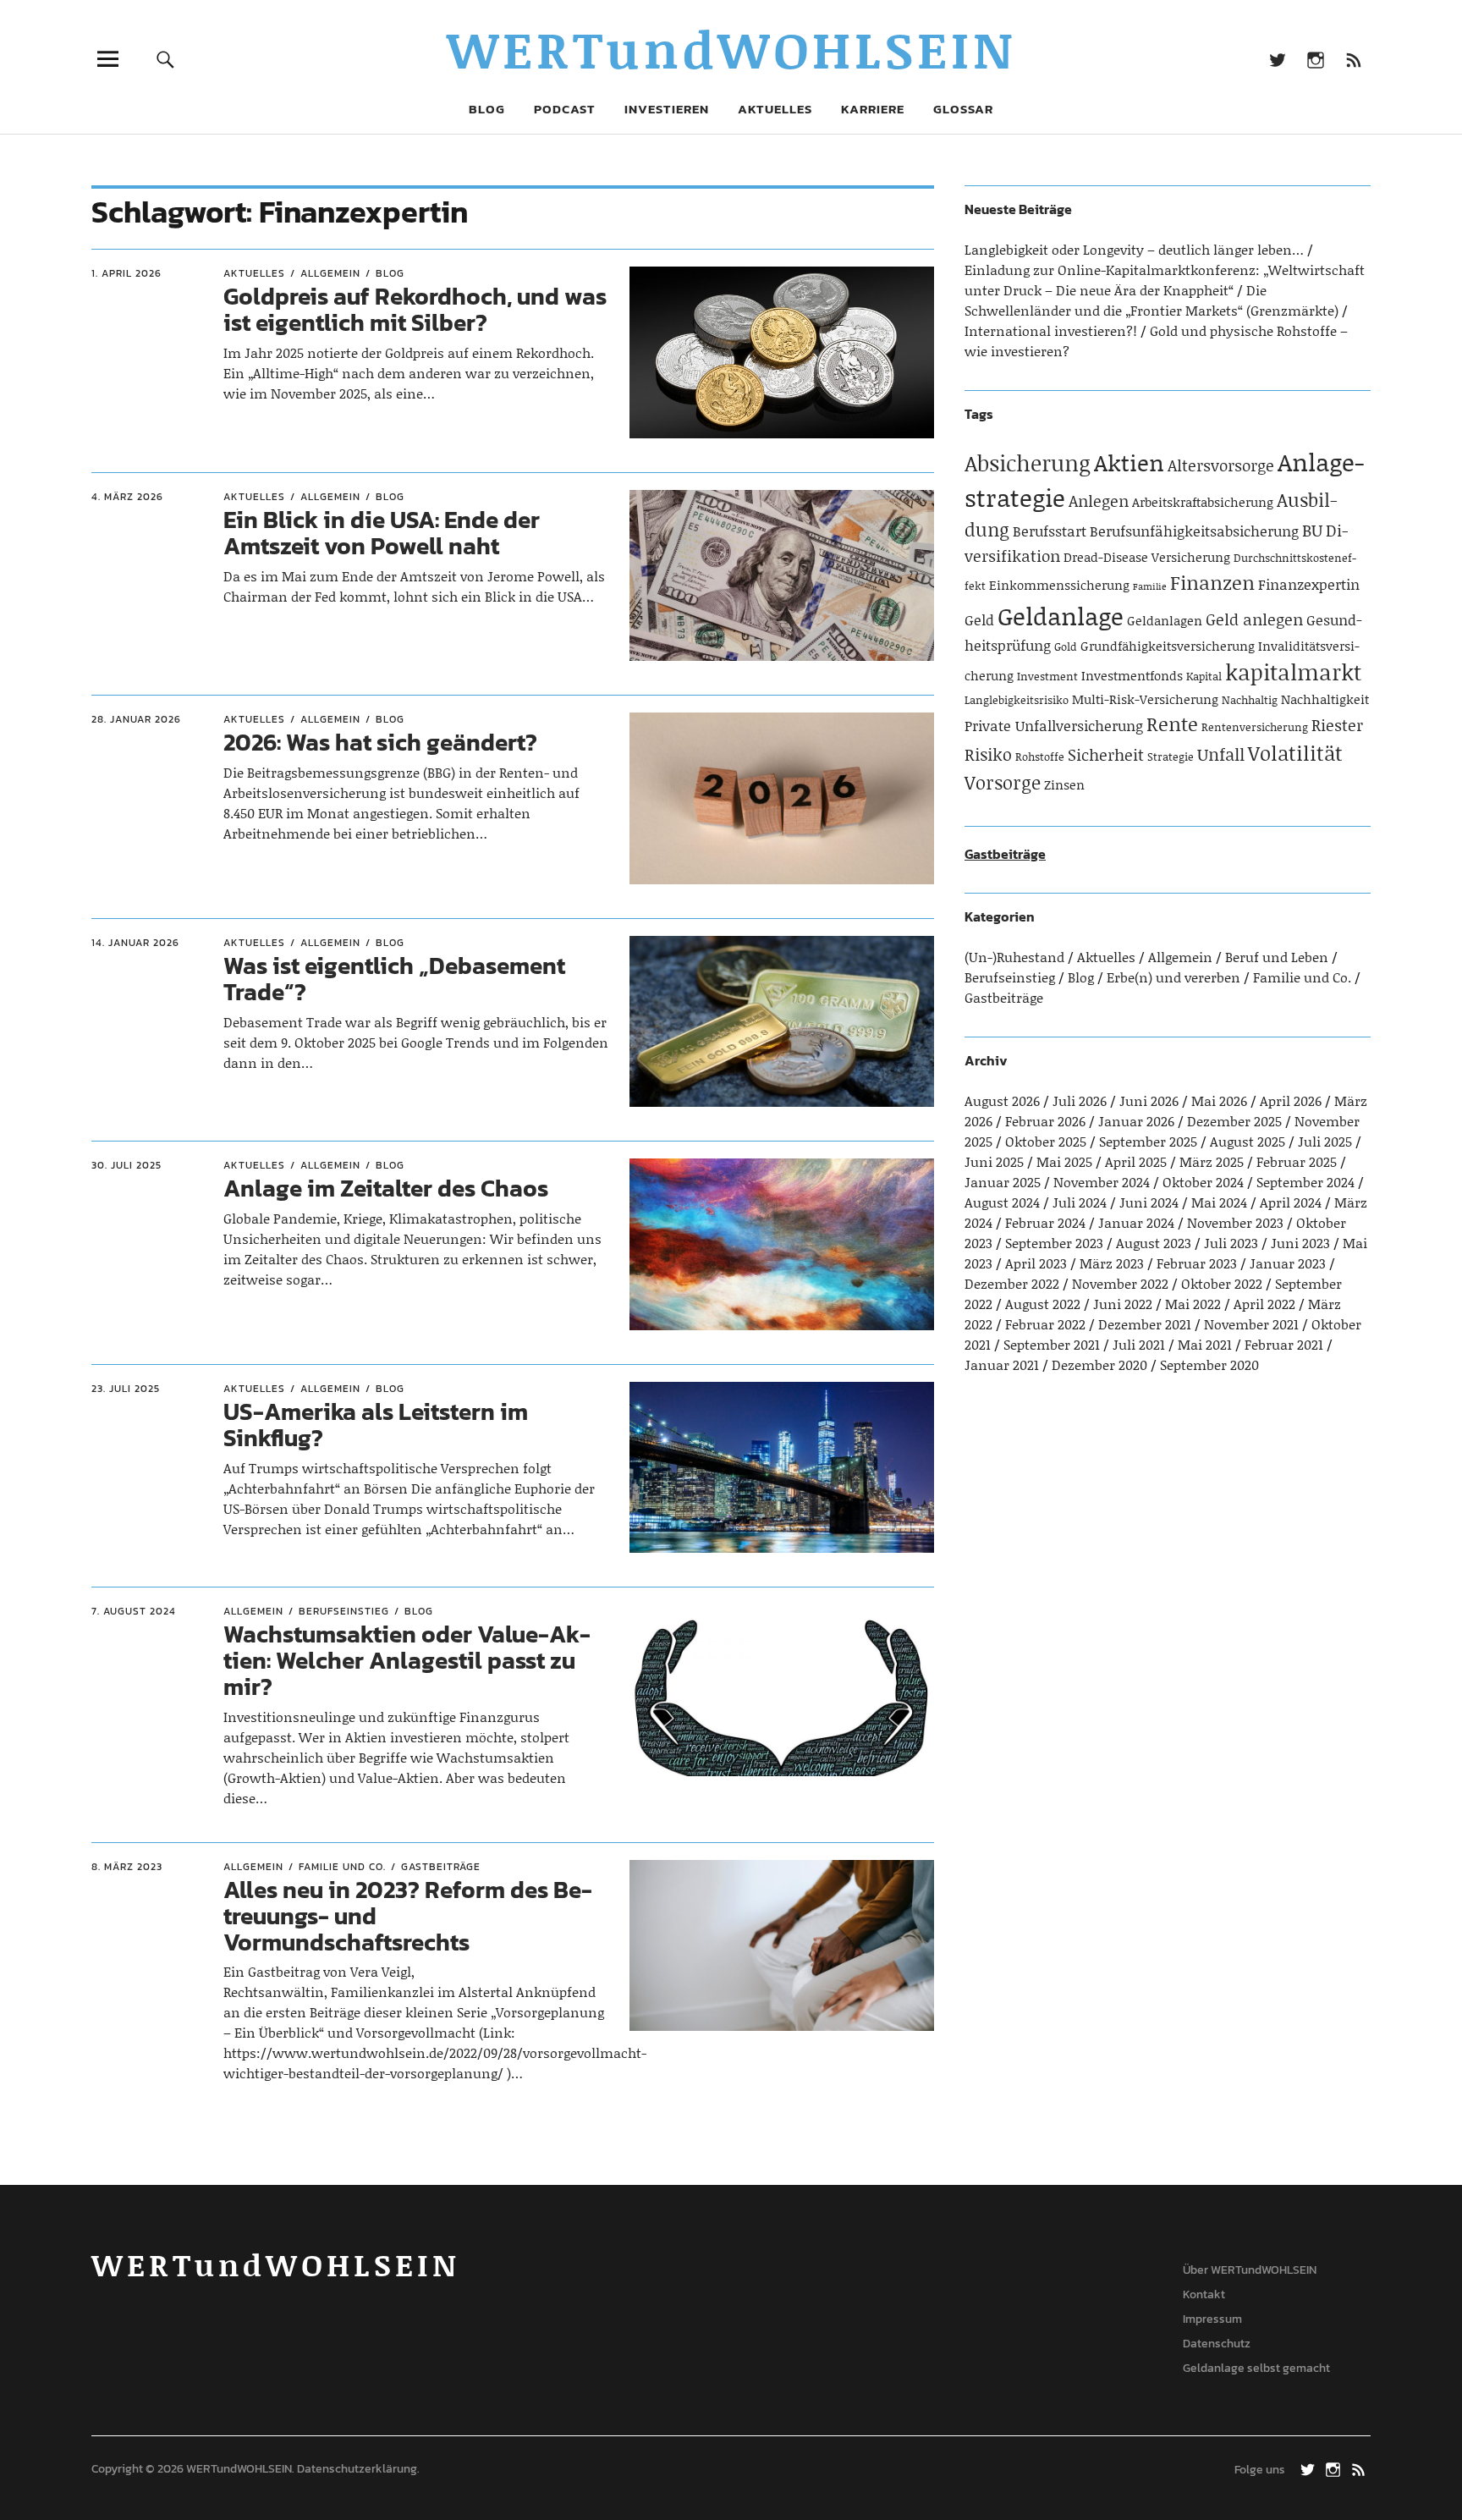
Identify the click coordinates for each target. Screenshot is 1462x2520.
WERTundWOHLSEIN (731, 49)
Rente (1172, 724)
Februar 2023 (1197, 1263)
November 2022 (1120, 1283)
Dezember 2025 (1234, 1121)
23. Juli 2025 (126, 1389)
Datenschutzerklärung (357, 2469)
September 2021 (1052, 1344)
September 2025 (1148, 1141)
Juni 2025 (994, 1161)
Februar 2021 (1284, 1344)
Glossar (963, 109)
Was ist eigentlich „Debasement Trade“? (394, 979)
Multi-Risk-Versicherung (1145, 699)
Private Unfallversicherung (1054, 725)
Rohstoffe (1040, 757)
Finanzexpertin (1309, 584)
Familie (1150, 586)
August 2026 (1002, 1100)
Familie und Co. (342, 1867)
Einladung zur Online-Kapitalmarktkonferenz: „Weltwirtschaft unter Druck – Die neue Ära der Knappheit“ (1165, 280)
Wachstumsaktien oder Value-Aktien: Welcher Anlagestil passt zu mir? (407, 1660)
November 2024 (1102, 1182)
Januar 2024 (1136, 1222)
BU (1312, 530)
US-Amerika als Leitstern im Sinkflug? (376, 1425)
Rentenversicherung (1255, 727)
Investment (1047, 676)
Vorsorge (1003, 782)
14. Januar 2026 (135, 943)
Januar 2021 (1002, 1365)
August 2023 (1154, 1243)
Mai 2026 (1219, 1100)
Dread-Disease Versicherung (1147, 557)
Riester (1337, 725)
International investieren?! (1051, 330)
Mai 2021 (1205, 1344)
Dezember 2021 (1145, 1324)
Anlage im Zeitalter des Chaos (386, 1188)
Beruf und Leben (1277, 957)
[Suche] (166, 59)
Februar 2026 (1045, 1121)
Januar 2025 (1003, 1182)
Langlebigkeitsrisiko (1017, 700)
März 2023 (1112, 1263)
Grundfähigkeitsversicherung (1168, 646)
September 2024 (1305, 1182)
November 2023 (1235, 1222)
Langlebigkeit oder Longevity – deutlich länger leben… (1134, 249)
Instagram (1315, 59)
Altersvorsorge (1221, 465)
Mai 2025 (1064, 1161)
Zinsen (1064, 784)
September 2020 (1209, 1365)
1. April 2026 (126, 273)
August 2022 (1043, 1304)
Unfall (1221, 754)
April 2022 (1264, 1304)
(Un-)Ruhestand (1014, 957)
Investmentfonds (1132, 675)
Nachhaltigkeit (1325, 699)
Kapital (1204, 676)
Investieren (667, 109)
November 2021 (1251, 1324)
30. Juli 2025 (126, 1165)
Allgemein (330, 273)
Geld (979, 619)
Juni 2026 (1149, 1100)
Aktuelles (775, 109)
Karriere (873, 109)
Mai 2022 (1193, 1304)
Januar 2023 (1288, 1263)
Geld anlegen (1254, 619)
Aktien (1129, 462)
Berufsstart (1050, 531)
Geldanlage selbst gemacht (1256, 2368)
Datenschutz (1217, 2344)
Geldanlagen (1165, 620)
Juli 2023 (1231, 1243)
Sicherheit (1106, 754)
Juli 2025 (1325, 1141)
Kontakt (1204, 2294)
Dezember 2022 (1012, 1283)
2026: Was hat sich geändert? (380, 742)
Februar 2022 (1045, 1324)
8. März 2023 (127, 1867)
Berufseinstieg (344, 1611)
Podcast (565, 109)
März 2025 (1212, 1161)
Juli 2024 (1080, 1202)
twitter (1277, 59)
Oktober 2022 (1222, 1283)
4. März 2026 (127, 497)
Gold (1066, 647)
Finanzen (1212, 582)
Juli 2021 (1139, 1344)
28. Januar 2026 (136, 719)
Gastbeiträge (441, 1867)
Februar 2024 (1045, 1222)
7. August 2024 (134, 1611)
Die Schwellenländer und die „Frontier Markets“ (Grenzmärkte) (1151, 300)
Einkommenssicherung (1059, 585)
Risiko (988, 754)
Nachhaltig (1250, 700)
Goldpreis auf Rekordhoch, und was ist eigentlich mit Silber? (415, 309)
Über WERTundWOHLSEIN (1250, 2270)
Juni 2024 (1149, 1202)
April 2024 (1291, 1202)
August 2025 (1248, 1141)
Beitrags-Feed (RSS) (1353, 59)
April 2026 (1291, 1100)
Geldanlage (1061, 616)
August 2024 (1002, 1202)
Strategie (1171, 757)
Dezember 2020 (1099, 1365)
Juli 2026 (1080, 1100)
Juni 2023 (1300, 1243)
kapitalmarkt (1293, 672)
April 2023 (1036, 1263)
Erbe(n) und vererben (1173, 977)
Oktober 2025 (1046, 1141)
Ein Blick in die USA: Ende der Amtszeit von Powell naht (382, 533)
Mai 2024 (1219, 1202)
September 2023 (1054, 1243)
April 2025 (1136, 1161)
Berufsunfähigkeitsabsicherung (1194, 531)
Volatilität (1295, 753)
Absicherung (1028, 463)
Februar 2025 (1297, 1161)
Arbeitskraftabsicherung (1203, 502)
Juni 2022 (1123, 1304)
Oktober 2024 (1203, 1182)
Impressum (1212, 2319)
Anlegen (1099, 501)
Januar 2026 (1136, 1121)
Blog (487, 109)
